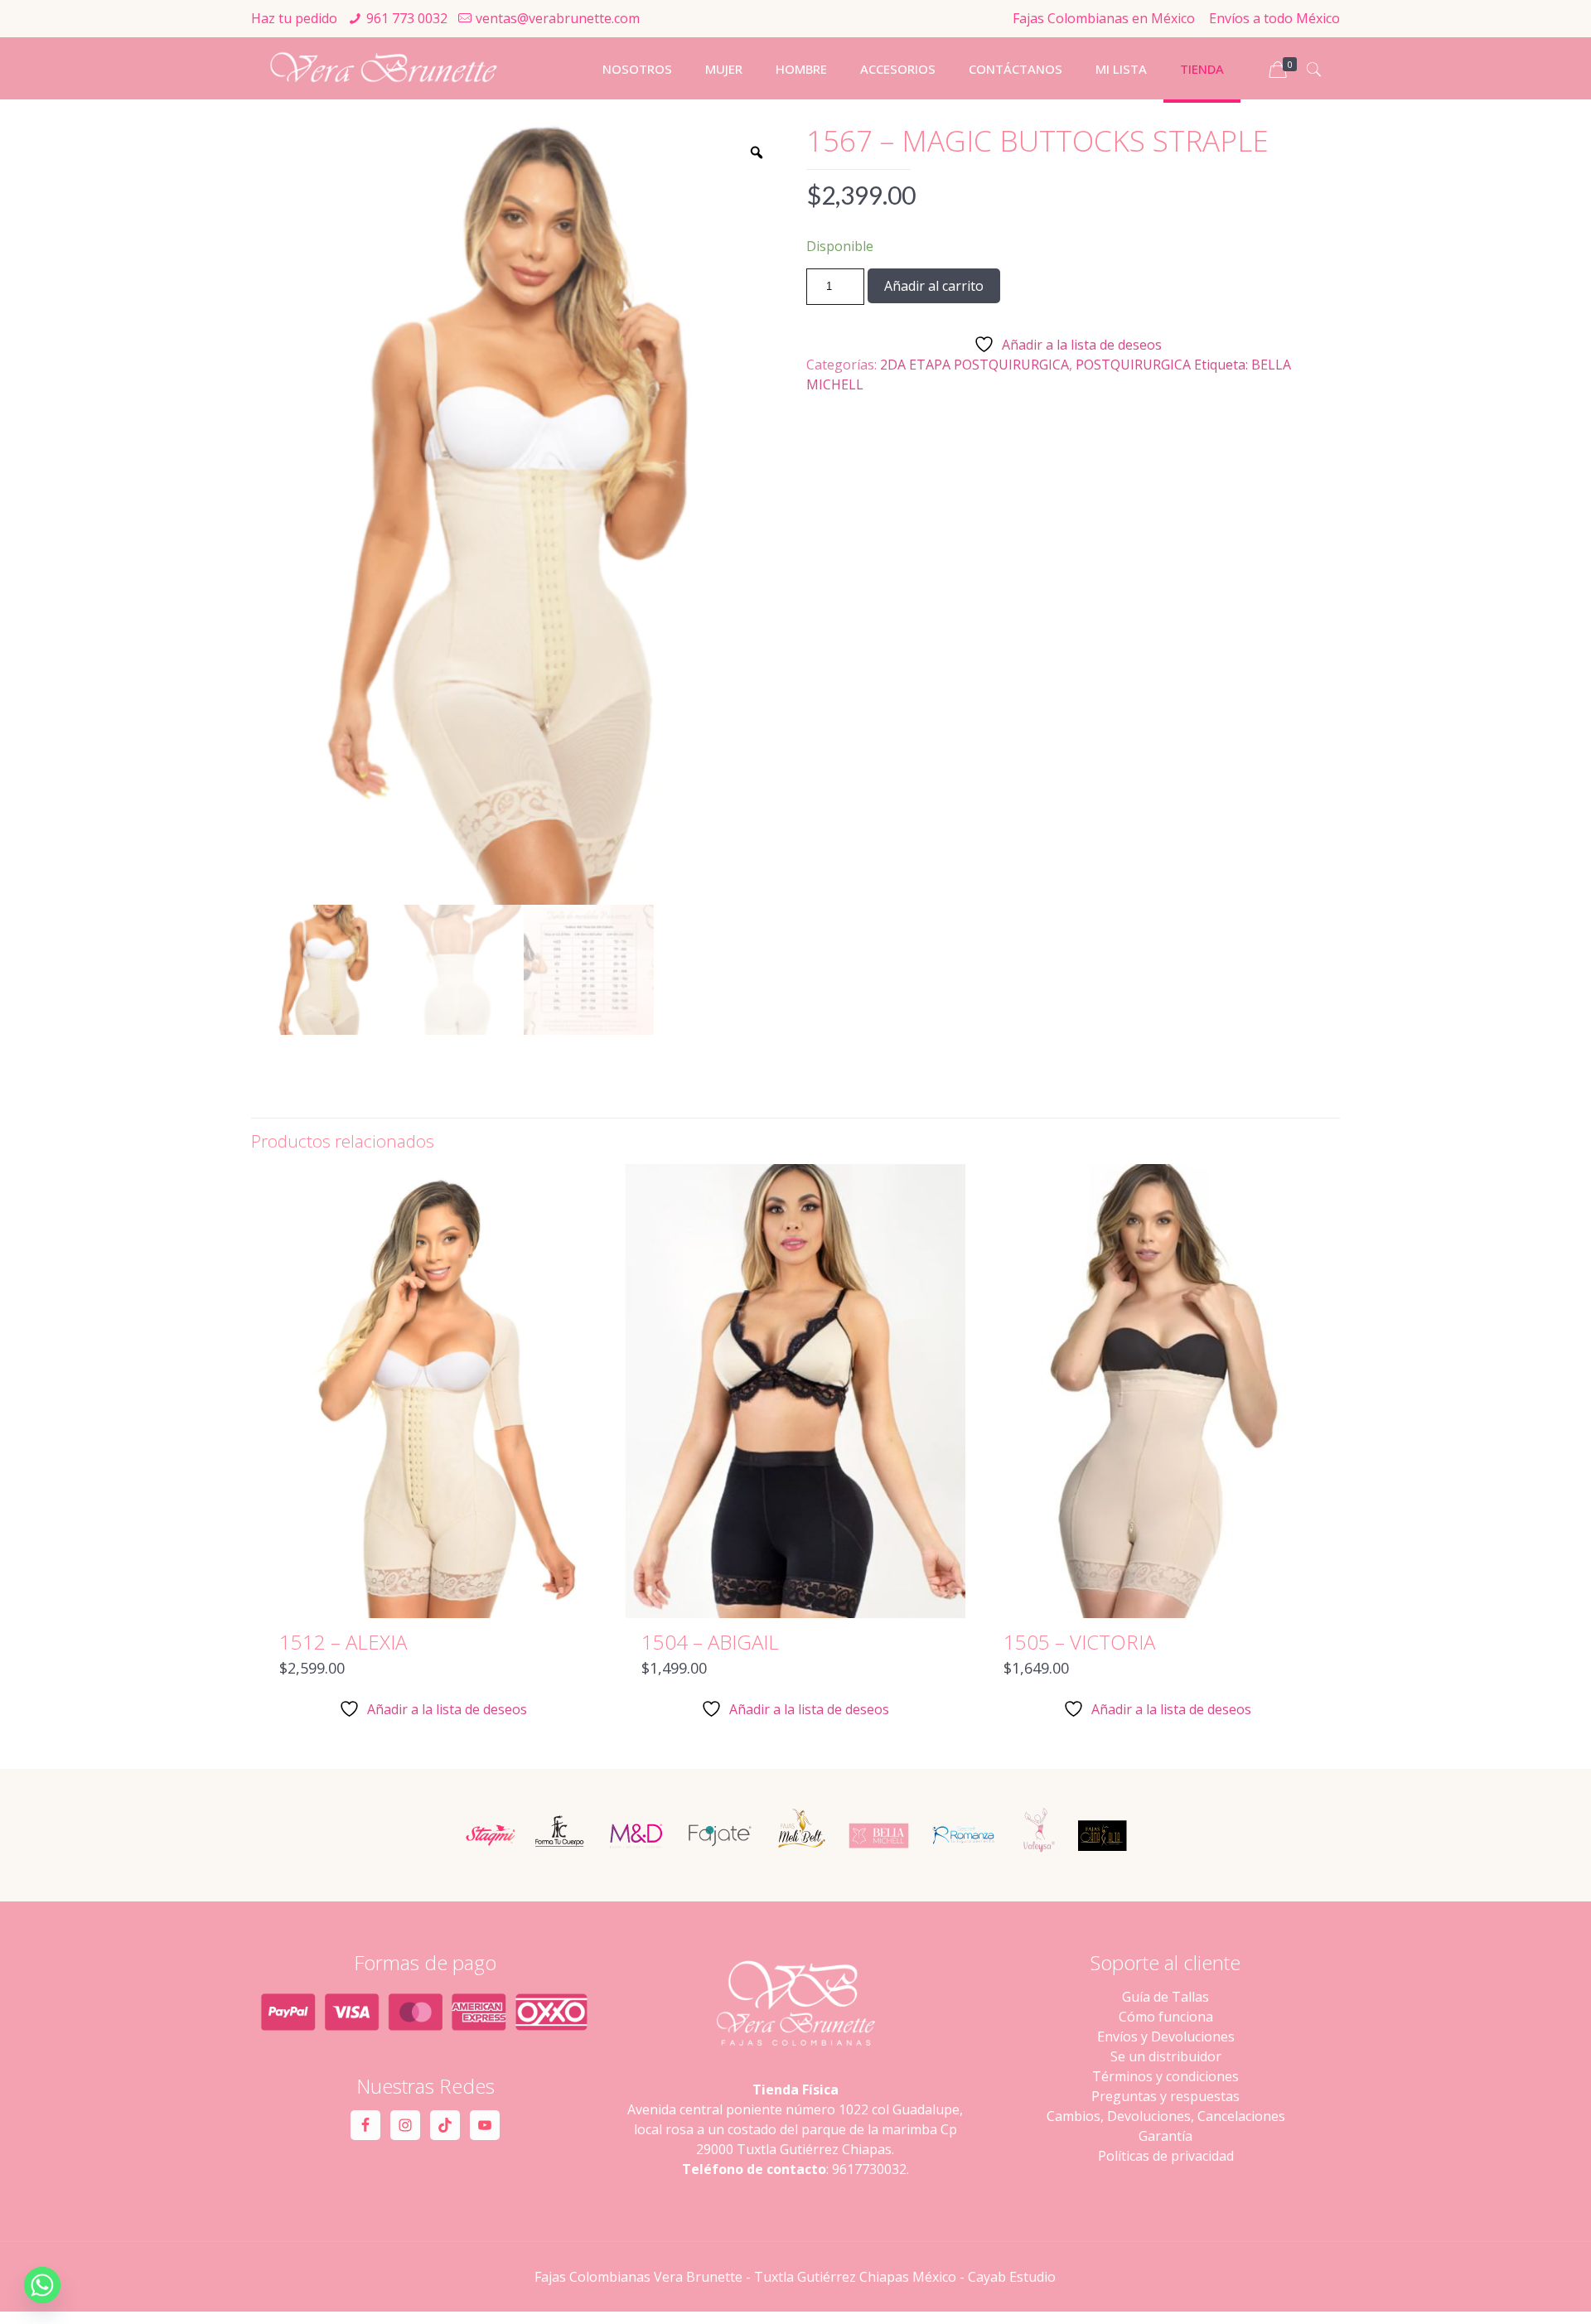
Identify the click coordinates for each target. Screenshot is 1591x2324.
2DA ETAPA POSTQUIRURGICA (974, 365)
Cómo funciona (1166, 2017)
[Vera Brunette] (383, 68)
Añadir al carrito (934, 286)
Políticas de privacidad (1166, 2156)
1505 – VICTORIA (1079, 1642)
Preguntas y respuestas (1165, 2096)
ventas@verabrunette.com (558, 18)
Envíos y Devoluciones (1166, 2037)
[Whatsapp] (42, 2285)
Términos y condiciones (1165, 2076)
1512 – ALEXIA (343, 1642)
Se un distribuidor (1166, 2056)
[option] (524, 515)
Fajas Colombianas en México (1104, 18)
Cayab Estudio (1012, 2277)
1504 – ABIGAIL (710, 1642)
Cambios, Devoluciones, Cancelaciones (1166, 2116)
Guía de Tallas (1165, 1997)
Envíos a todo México (1274, 18)
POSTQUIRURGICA (1133, 365)
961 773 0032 (407, 18)
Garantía (1165, 2136)
